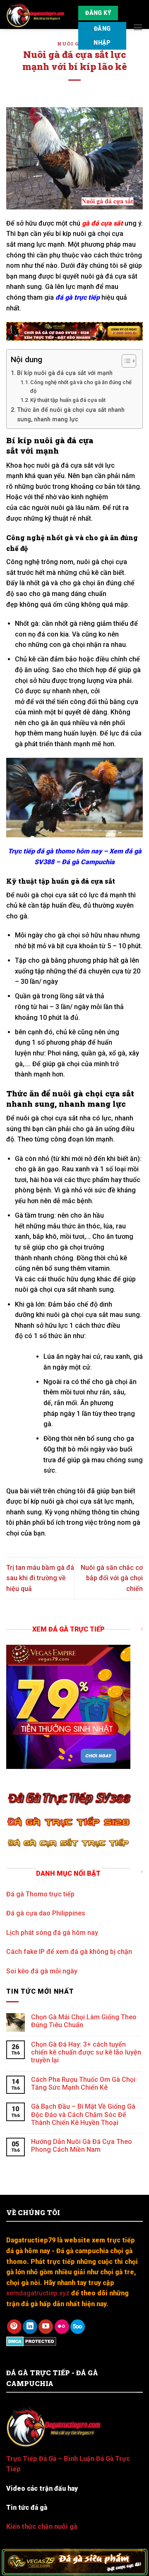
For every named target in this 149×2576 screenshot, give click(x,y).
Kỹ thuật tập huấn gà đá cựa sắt (68, 400)
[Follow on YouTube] (46, 2327)
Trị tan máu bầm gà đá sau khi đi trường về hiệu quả (40, 1578)
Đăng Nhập (102, 36)
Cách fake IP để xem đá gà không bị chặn (69, 1952)
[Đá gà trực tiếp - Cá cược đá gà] (36, 14)
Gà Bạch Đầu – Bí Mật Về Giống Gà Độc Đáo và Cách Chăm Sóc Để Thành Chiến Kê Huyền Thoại (83, 2114)
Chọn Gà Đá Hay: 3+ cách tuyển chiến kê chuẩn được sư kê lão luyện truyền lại (86, 2052)
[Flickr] (62, 2327)
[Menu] (138, 27)
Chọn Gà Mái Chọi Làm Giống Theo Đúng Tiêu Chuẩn (84, 2021)
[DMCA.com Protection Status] (31, 2341)
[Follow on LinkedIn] (30, 2327)
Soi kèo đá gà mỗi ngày (42, 1971)
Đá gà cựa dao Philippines (46, 1913)
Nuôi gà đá (74, 44)
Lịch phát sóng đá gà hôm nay (52, 1932)
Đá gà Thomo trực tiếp (40, 1894)
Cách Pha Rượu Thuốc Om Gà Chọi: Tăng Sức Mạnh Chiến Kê (84, 2083)
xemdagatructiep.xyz (38, 2293)
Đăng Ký (98, 13)
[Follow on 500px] (78, 2327)
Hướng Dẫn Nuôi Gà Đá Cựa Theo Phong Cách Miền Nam (82, 2146)
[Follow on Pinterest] (14, 2327)
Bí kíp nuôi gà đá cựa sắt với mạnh (65, 373)
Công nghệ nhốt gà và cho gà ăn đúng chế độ (81, 387)
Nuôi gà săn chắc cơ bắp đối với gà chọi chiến (112, 1578)
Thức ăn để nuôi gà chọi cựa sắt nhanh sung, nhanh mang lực (71, 415)
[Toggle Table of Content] (125, 361)
